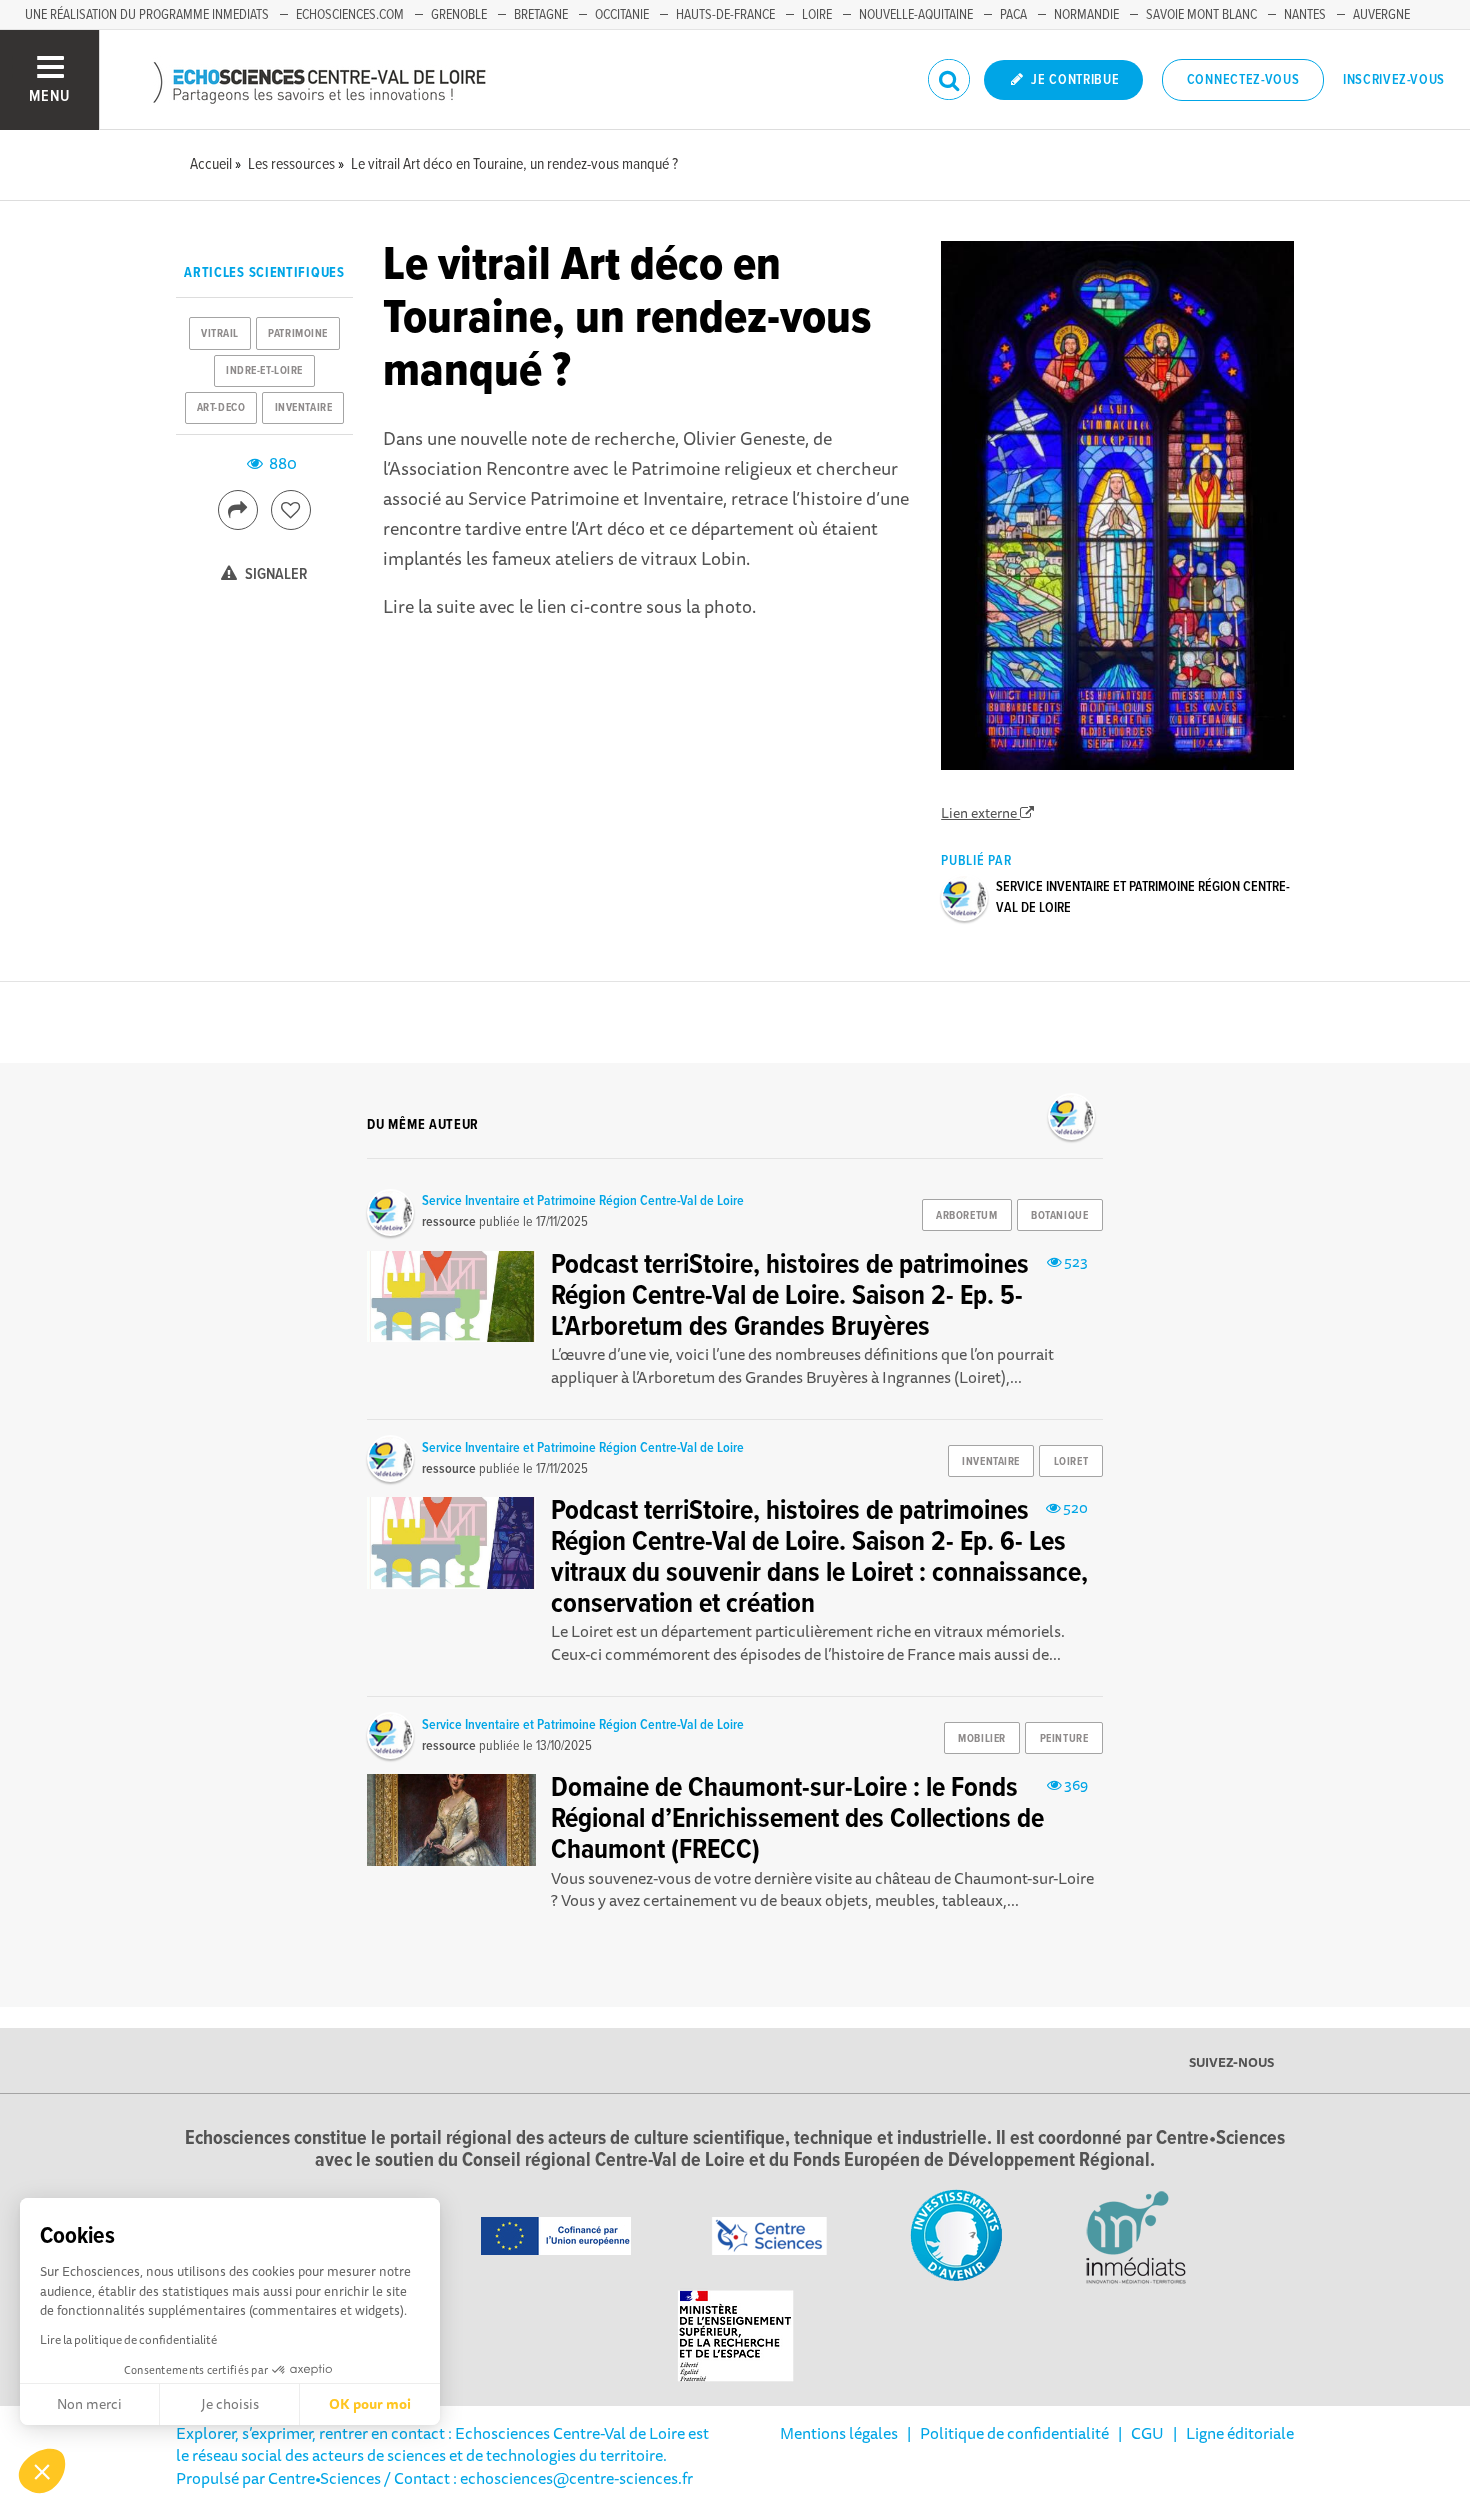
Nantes (1305, 15)
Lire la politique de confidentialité (128, 2339)
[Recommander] (291, 510)
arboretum (966, 1216)
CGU (1147, 2433)
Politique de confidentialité (1014, 2433)
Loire (817, 15)
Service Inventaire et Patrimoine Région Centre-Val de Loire (583, 1201)
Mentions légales (839, 2433)
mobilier (981, 1739)
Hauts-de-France (725, 15)
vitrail (220, 334)
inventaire (304, 408)
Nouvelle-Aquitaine (916, 15)
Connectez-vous (1243, 80)
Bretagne (541, 15)
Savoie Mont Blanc (1201, 15)
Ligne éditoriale (1240, 2433)
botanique (1059, 1216)
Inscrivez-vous (1394, 80)
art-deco (221, 408)
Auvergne (1381, 15)
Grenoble (459, 15)
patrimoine (298, 334)
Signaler (275, 574)
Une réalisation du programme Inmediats (147, 15)
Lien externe (980, 813)
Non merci (89, 2404)
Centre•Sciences (324, 2478)
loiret (1071, 1462)
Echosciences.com (350, 15)
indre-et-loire (264, 371)
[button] (42, 2471)
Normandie (1086, 15)
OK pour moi (370, 2404)
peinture (1064, 1739)
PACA (1013, 15)
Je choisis (230, 2404)
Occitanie (622, 15)
